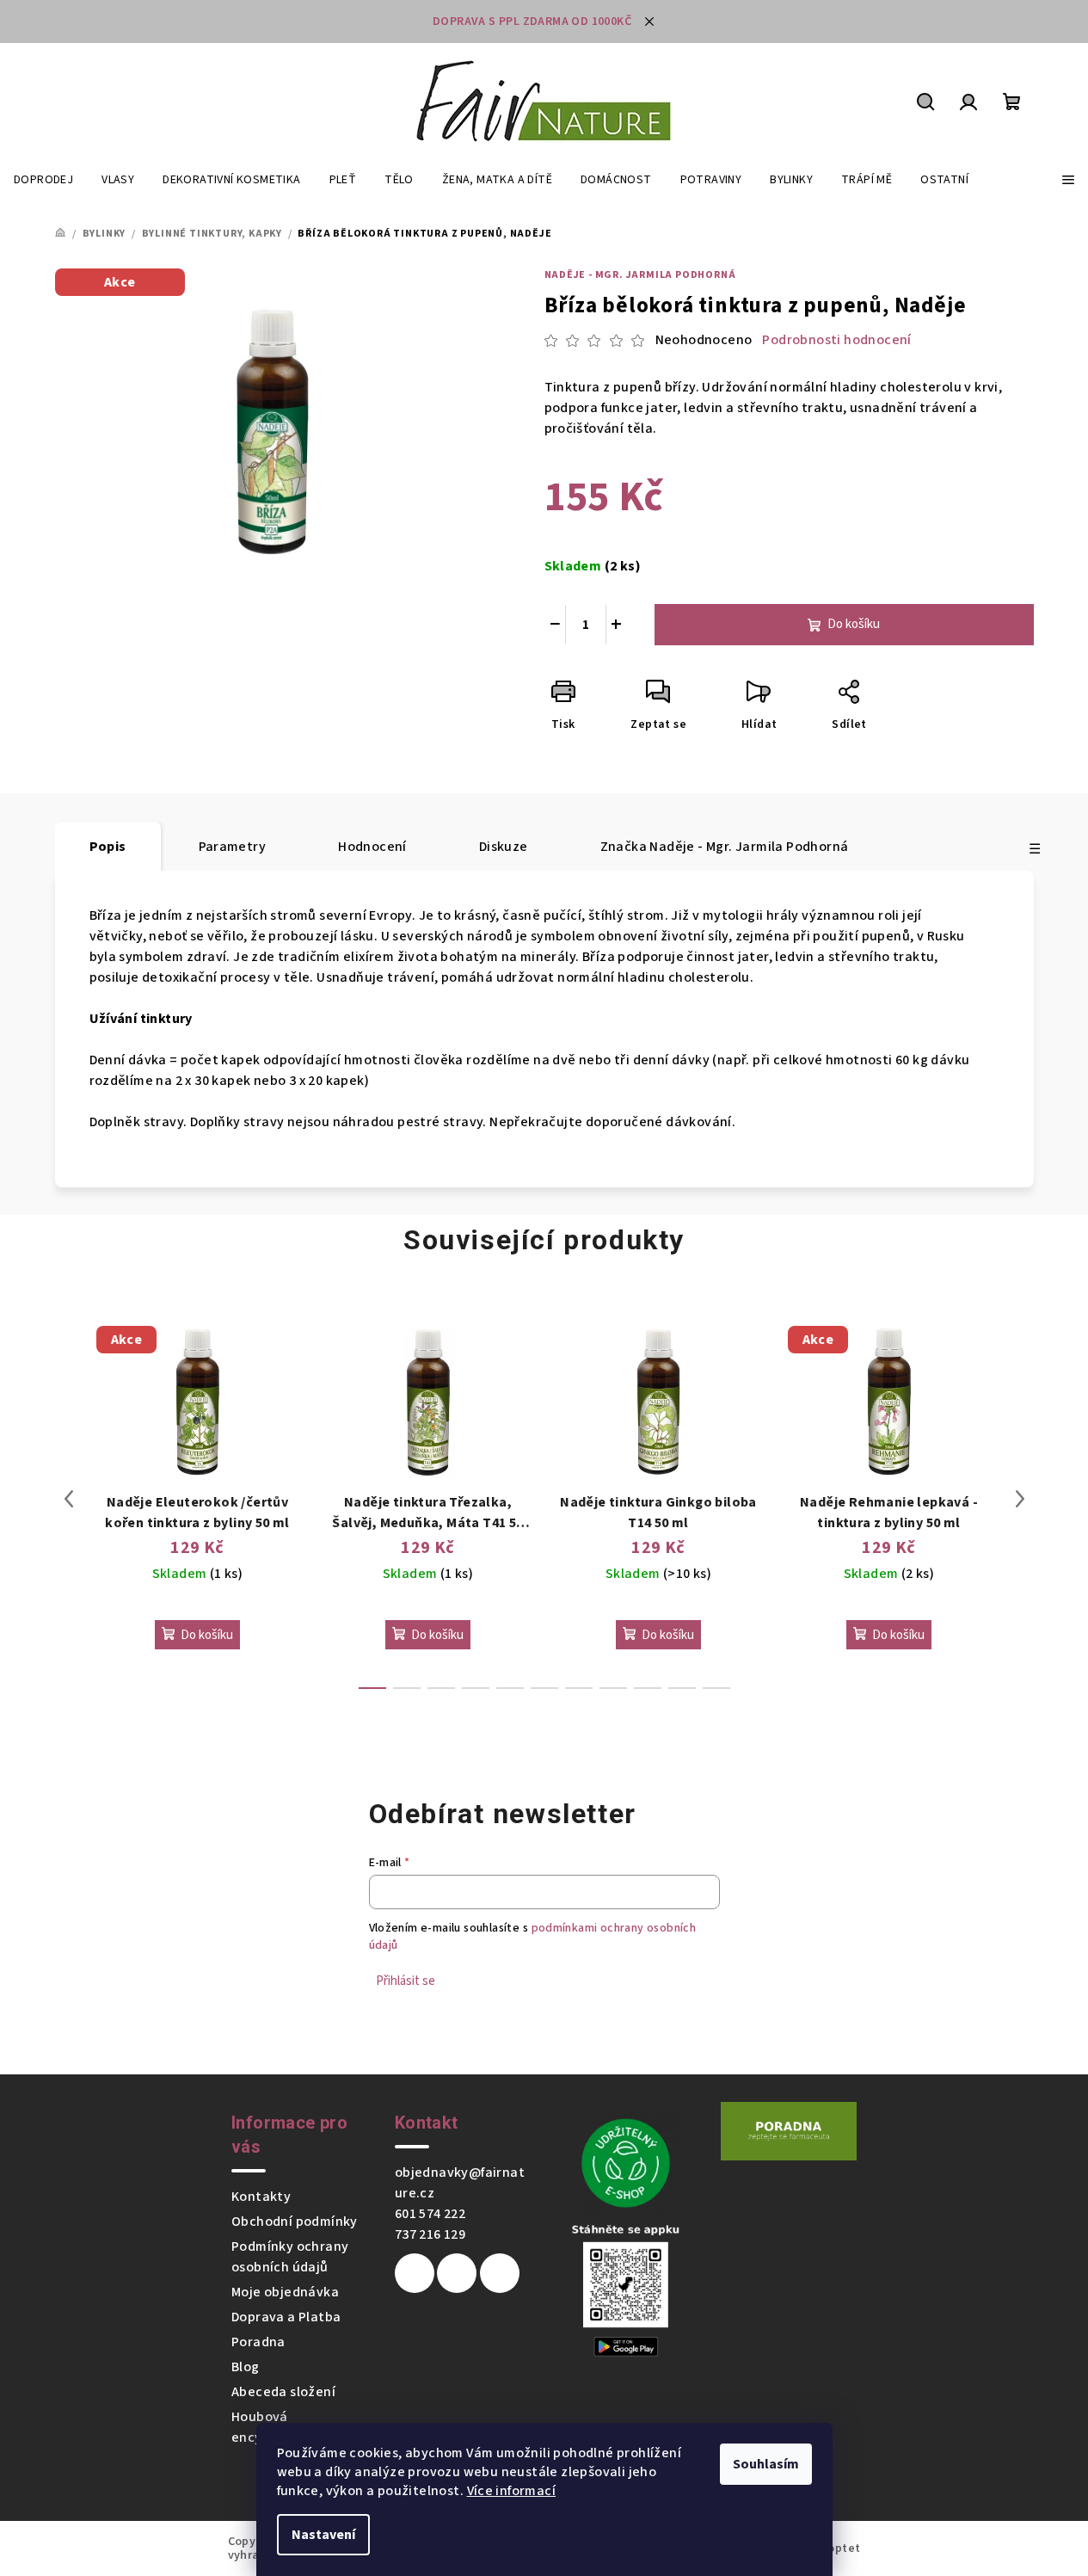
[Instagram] (457, 2273)
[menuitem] (43, 180)
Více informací (512, 2491)
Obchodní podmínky (295, 2222)
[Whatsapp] (500, 2273)
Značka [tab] (725, 847)
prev (69, 1499)
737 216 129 (430, 2234)
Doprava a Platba (286, 2317)
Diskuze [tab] (504, 847)
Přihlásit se (406, 1981)
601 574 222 (430, 2214)
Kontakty (261, 2197)
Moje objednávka (285, 2292)
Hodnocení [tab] (372, 847)
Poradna (258, 2342)
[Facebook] (415, 2273)
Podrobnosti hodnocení (836, 340)
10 (716, 1688)
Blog (246, 2367)
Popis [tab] (108, 847)
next (1020, 1499)
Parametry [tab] (233, 847)
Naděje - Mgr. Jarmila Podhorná (640, 275)
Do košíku (854, 624)
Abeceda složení (283, 2392)
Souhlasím (766, 2464)
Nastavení (323, 2535)
